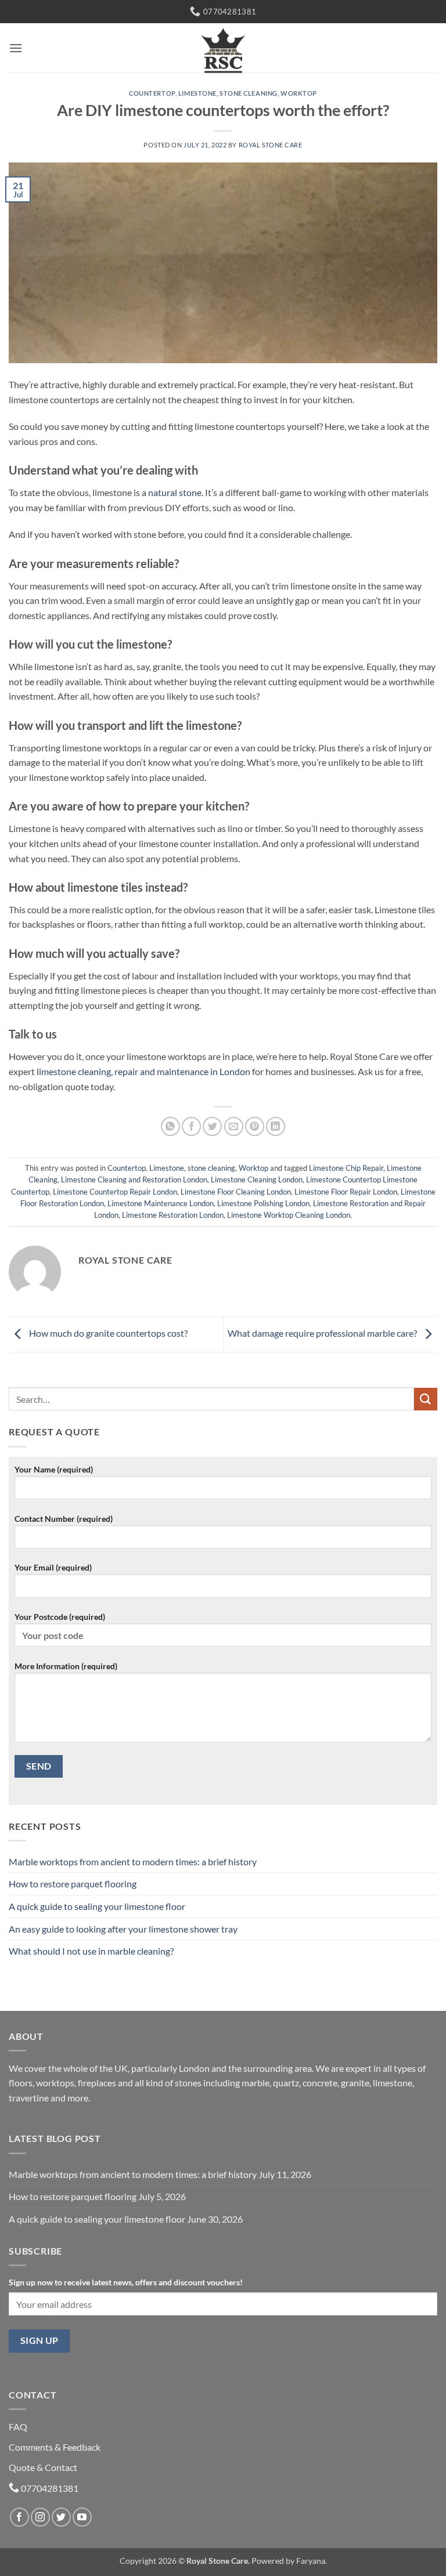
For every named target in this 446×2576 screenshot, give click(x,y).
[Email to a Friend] (234, 1126)
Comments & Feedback (55, 2447)
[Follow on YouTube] (82, 2517)
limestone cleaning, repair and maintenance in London (143, 1071)
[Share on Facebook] (191, 1126)
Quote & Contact (43, 2467)
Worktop (299, 93)
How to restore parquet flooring (73, 1884)
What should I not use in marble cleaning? (91, 1951)
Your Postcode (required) (60, 1617)
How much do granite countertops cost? (107, 1333)
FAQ (18, 2427)
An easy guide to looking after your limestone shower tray (123, 1929)
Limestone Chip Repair (346, 1168)
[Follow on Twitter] (61, 2517)
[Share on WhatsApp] (170, 1126)
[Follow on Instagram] (40, 2517)
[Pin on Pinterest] (255, 1126)
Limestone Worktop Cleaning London (289, 1215)
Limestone (197, 93)
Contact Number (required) (64, 1519)
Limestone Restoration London (173, 1215)
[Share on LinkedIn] (276, 1126)
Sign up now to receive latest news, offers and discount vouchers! (126, 2282)
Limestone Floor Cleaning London (236, 1192)
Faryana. (312, 2561)
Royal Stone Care (271, 145)
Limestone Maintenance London (161, 1203)
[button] (16, 48)
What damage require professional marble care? (323, 1333)
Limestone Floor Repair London (346, 1192)
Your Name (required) (54, 1469)
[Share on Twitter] (212, 1126)
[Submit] (426, 1399)
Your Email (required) (53, 1567)
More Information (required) (66, 1666)
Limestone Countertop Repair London (115, 1192)
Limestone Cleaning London (257, 1180)
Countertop (152, 93)
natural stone (175, 492)
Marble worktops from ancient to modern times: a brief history (133, 1862)
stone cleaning (249, 93)
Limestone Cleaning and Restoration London (134, 1180)
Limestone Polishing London (263, 1203)
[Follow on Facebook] (19, 2517)
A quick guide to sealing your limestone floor (97, 1906)
